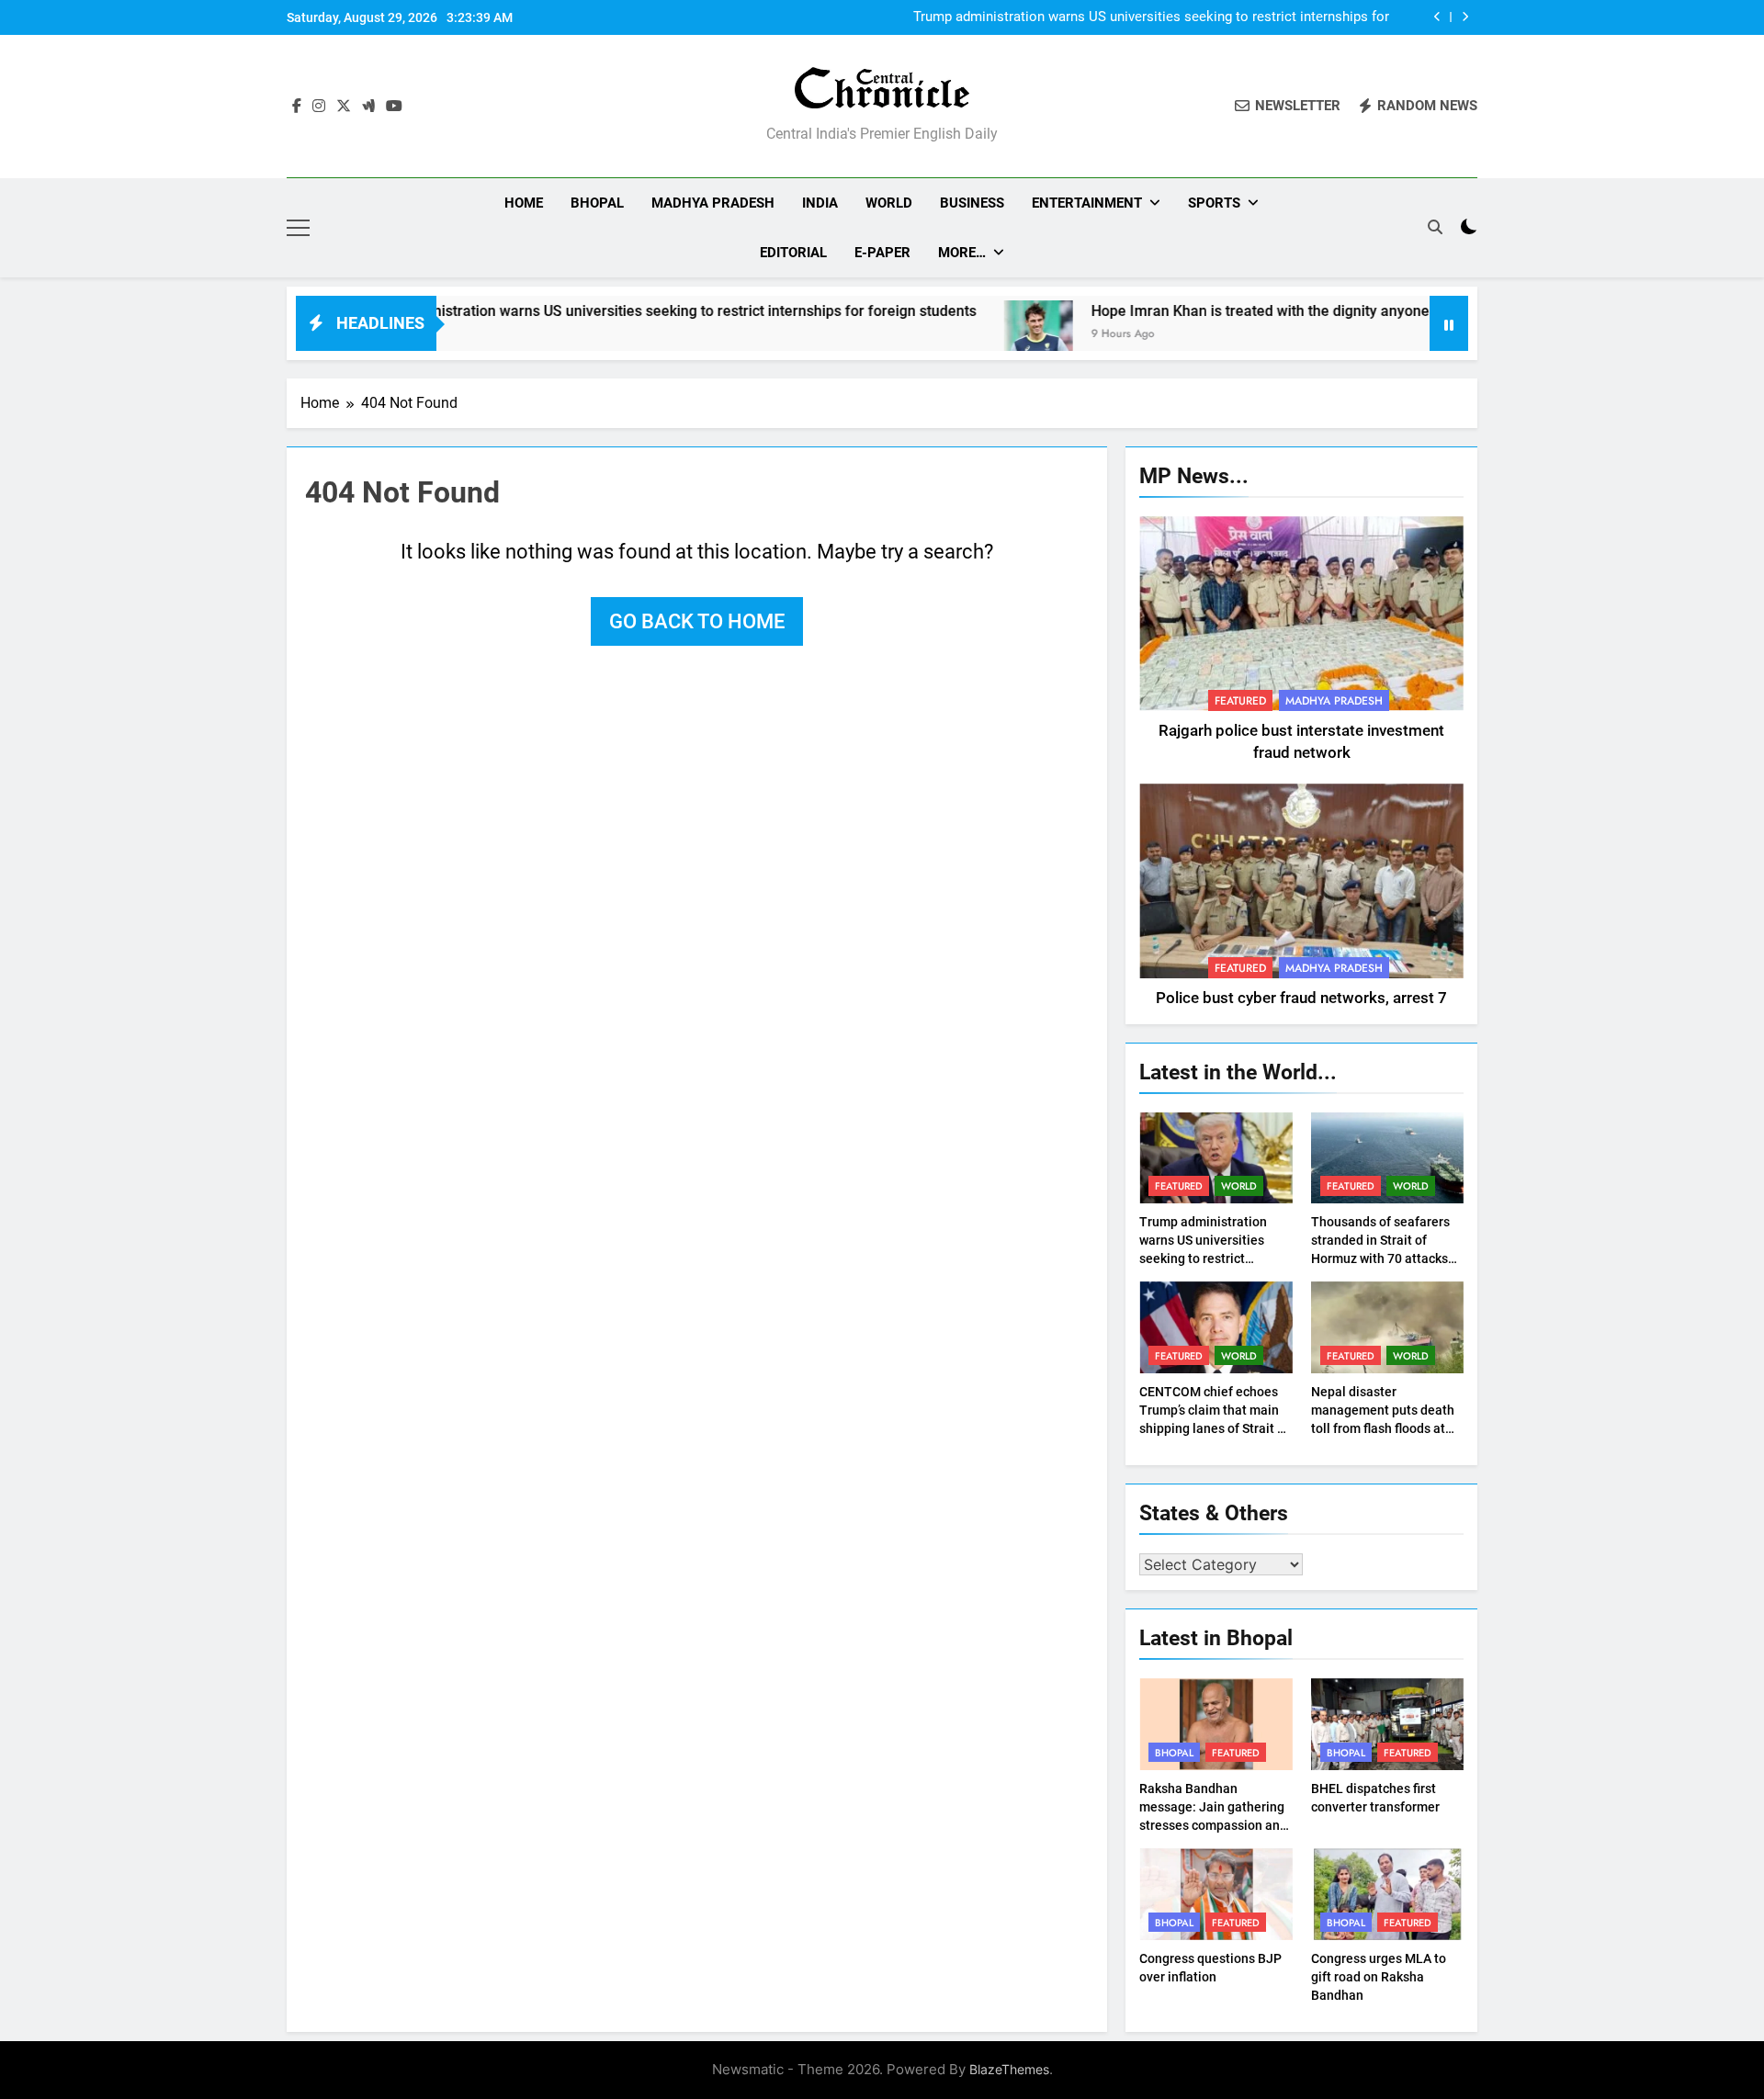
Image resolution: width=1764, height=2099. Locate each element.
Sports (1214, 203)
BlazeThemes (1009, 2069)
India (820, 203)
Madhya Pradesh (713, 203)
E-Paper (882, 253)
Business (972, 203)
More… (962, 253)
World (889, 203)
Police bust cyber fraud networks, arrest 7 (1301, 998)
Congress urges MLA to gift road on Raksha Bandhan (1379, 1977)
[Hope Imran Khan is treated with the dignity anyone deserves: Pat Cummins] (962, 335)
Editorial (793, 253)
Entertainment (1087, 203)
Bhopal (597, 203)
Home (524, 203)
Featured (1240, 701)
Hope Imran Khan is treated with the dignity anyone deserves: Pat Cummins (1264, 311)
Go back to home (697, 621)
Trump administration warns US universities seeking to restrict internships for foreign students (1151, 17)
